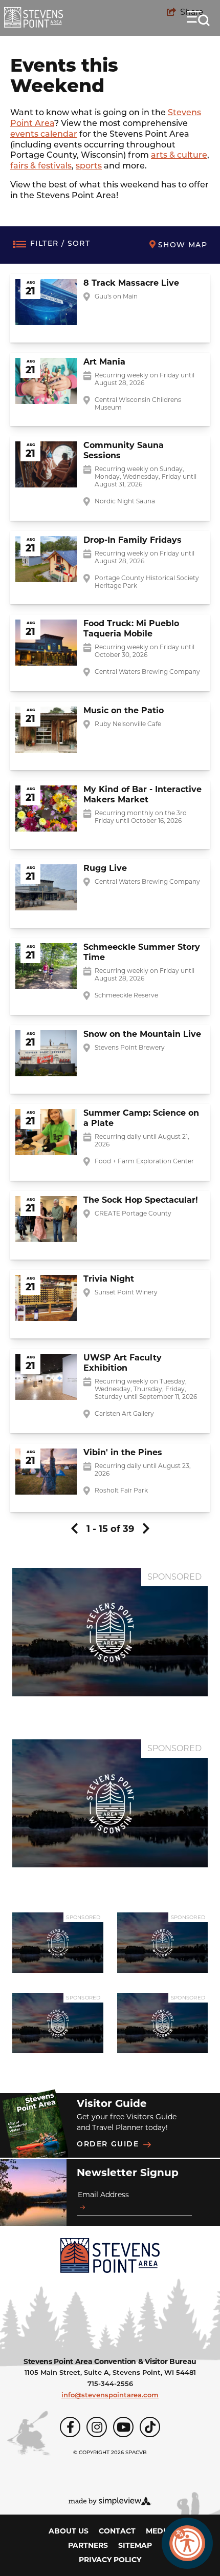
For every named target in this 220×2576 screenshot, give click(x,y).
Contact (117, 2531)
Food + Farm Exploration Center (144, 1161)
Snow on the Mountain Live (142, 1034)
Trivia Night (109, 1279)
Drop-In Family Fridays (133, 540)
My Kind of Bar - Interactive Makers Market (142, 794)
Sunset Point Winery (126, 1292)
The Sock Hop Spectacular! (141, 1200)
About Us (69, 2531)
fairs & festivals (41, 166)
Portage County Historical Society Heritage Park (147, 582)
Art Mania (104, 362)
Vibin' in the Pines (123, 1452)
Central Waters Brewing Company (147, 672)
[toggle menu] (198, 18)
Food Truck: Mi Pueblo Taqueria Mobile (131, 629)
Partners (88, 2545)
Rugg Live (105, 868)
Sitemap (135, 2545)
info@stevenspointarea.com (110, 2396)
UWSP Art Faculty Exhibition (123, 1363)
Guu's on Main (116, 296)
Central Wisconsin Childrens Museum (138, 403)
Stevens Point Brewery (130, 1047)
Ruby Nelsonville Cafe (128, 724)
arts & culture (179, 156)
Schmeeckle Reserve (126, 995)
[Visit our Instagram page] (97, 2427)
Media (159, 2531)
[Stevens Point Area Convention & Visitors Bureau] (34, 17)
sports (89, 166)
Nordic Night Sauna (125, 501)
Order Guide (108, 2145)
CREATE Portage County (133, 1213)
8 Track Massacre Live (131, 283)
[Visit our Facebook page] (70, 2427)
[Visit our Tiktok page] (150, 2427)
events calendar (44, 135)
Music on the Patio (124, 710)
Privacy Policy (110, 2560)
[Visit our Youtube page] (123, 2427)
